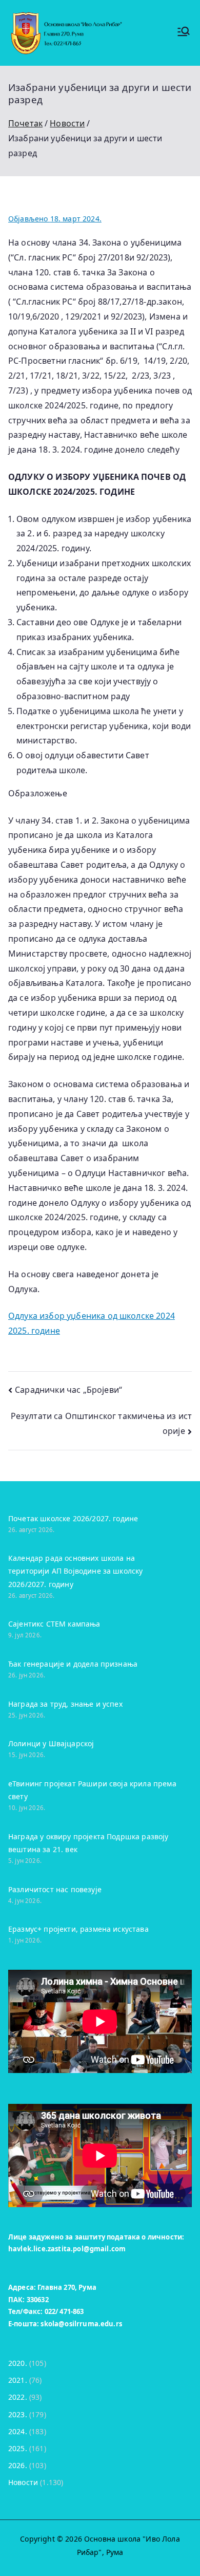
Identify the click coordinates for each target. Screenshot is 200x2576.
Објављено (55, 219)
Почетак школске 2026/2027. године (73, 1518)
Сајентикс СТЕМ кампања (54, 1624)
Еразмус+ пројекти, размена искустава (78, 1929)
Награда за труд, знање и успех (65, 1704)
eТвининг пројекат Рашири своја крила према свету (92, 1790)
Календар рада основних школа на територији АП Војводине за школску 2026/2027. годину (75, 1571)
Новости (23, 2482)
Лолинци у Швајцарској (51, 1743)
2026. (18, 2465)
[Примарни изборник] (184, 33)
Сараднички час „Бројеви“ (68, 1390)
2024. (18, 2431)
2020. (18, 2363)
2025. (18, 2448)
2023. (18, 2414)
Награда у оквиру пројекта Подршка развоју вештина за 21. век (88, 1843)
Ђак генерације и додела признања (73, 1664)
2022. (18, 2397)
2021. (18, 2380)
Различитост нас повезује (55, 1889)
